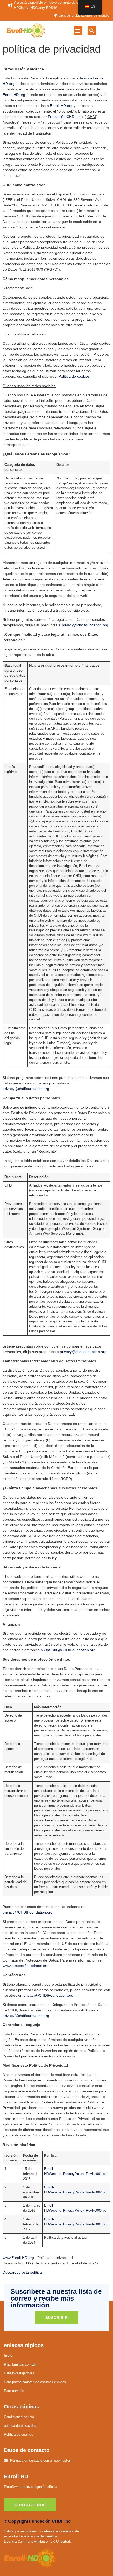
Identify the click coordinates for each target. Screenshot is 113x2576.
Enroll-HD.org (14, 95)
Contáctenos (30, 2505)
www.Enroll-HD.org (18, 2258)
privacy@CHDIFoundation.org (28, 1912)
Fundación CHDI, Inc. (66, 117)
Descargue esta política (22, 2272)
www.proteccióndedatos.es (25, 1966)
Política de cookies (74, 376)
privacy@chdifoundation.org (85, 625)
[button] (78, 31)
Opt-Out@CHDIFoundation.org (70, 1650)
